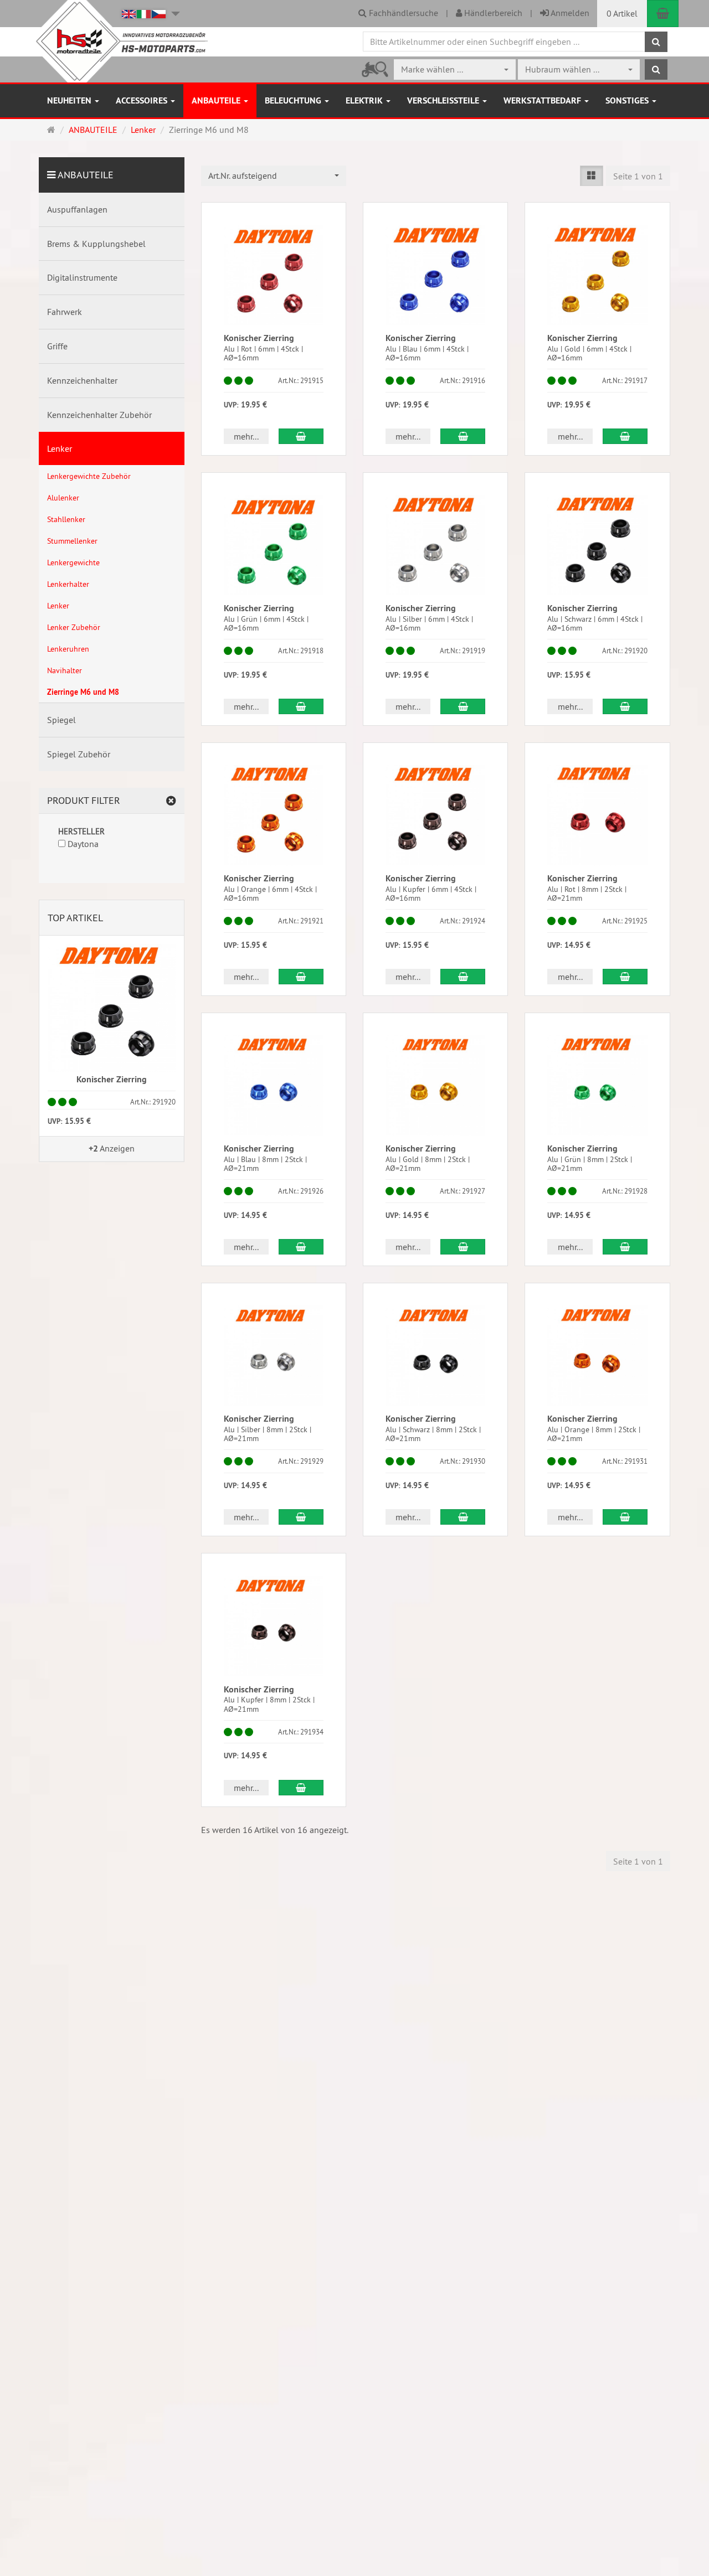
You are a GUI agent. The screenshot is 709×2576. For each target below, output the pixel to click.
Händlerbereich (492, 13)
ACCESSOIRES (143, 100)
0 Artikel (622, 13)
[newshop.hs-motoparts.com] (119, 41)
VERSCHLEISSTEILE (444, 100)
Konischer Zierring (259, 338)
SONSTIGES (628, 100)
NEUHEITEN (70, 100)
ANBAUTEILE (217, 100)
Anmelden (569, 13)
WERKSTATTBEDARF (543, 100)
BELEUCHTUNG (294, 100)
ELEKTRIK (365, 100)
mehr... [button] (246, 436)
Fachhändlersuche (402, 13)
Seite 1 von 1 (638, 176)
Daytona (82, 844)
